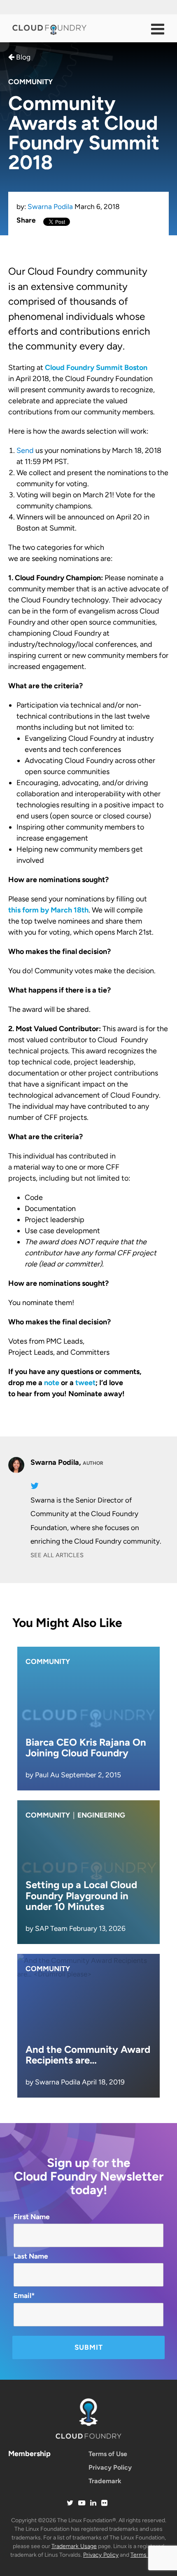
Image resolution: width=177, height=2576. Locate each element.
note (52, 1383)
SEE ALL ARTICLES (57, 1555)
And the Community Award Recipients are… (88, 2055)
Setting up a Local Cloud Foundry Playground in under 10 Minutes (81, 1896)
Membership (29, 2454)
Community (30, 82)
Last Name (31, 2256)
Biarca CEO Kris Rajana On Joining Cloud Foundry (86, 1748)
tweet (85, 1383)
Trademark (105, 2481)
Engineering (101, 1815)
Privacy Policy (110, 2467)
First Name (32, 2217)
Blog (22, 57)
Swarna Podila (50, 207)
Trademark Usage (74, 2546)
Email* (24, 2296)
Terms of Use (108, 2454)
